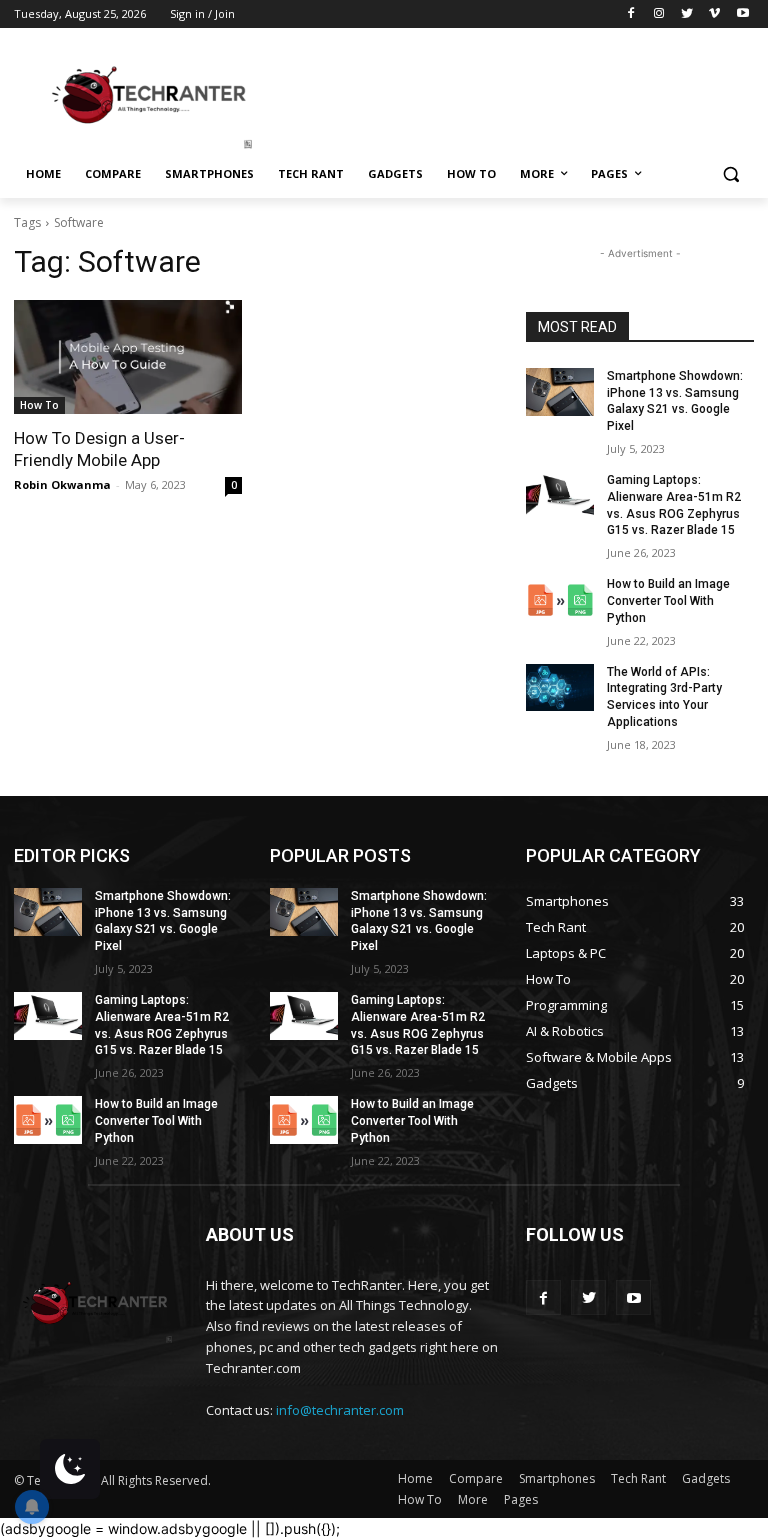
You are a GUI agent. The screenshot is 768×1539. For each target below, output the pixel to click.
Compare (476, 1478)
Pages (521, 1499)
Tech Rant (638, 1478)
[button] (730, 174)
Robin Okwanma (62, 484)
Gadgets (706, 1478)
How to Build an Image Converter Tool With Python (668, 601)
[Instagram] (659, 14)
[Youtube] (742, 14)
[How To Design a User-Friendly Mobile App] (128, 357)
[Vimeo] (714, 14)
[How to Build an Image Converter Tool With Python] (560, 600)
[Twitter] (687, 14)
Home (415, 1478)
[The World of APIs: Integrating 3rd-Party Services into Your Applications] (560, 688)
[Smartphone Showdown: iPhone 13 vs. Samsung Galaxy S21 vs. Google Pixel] (560, 392)
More (473, 1499)
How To (39, 405)
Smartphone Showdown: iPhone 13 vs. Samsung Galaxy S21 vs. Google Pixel (675, 401)
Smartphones (557, 1478)
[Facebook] (631, 14)
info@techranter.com (340, 1410)
